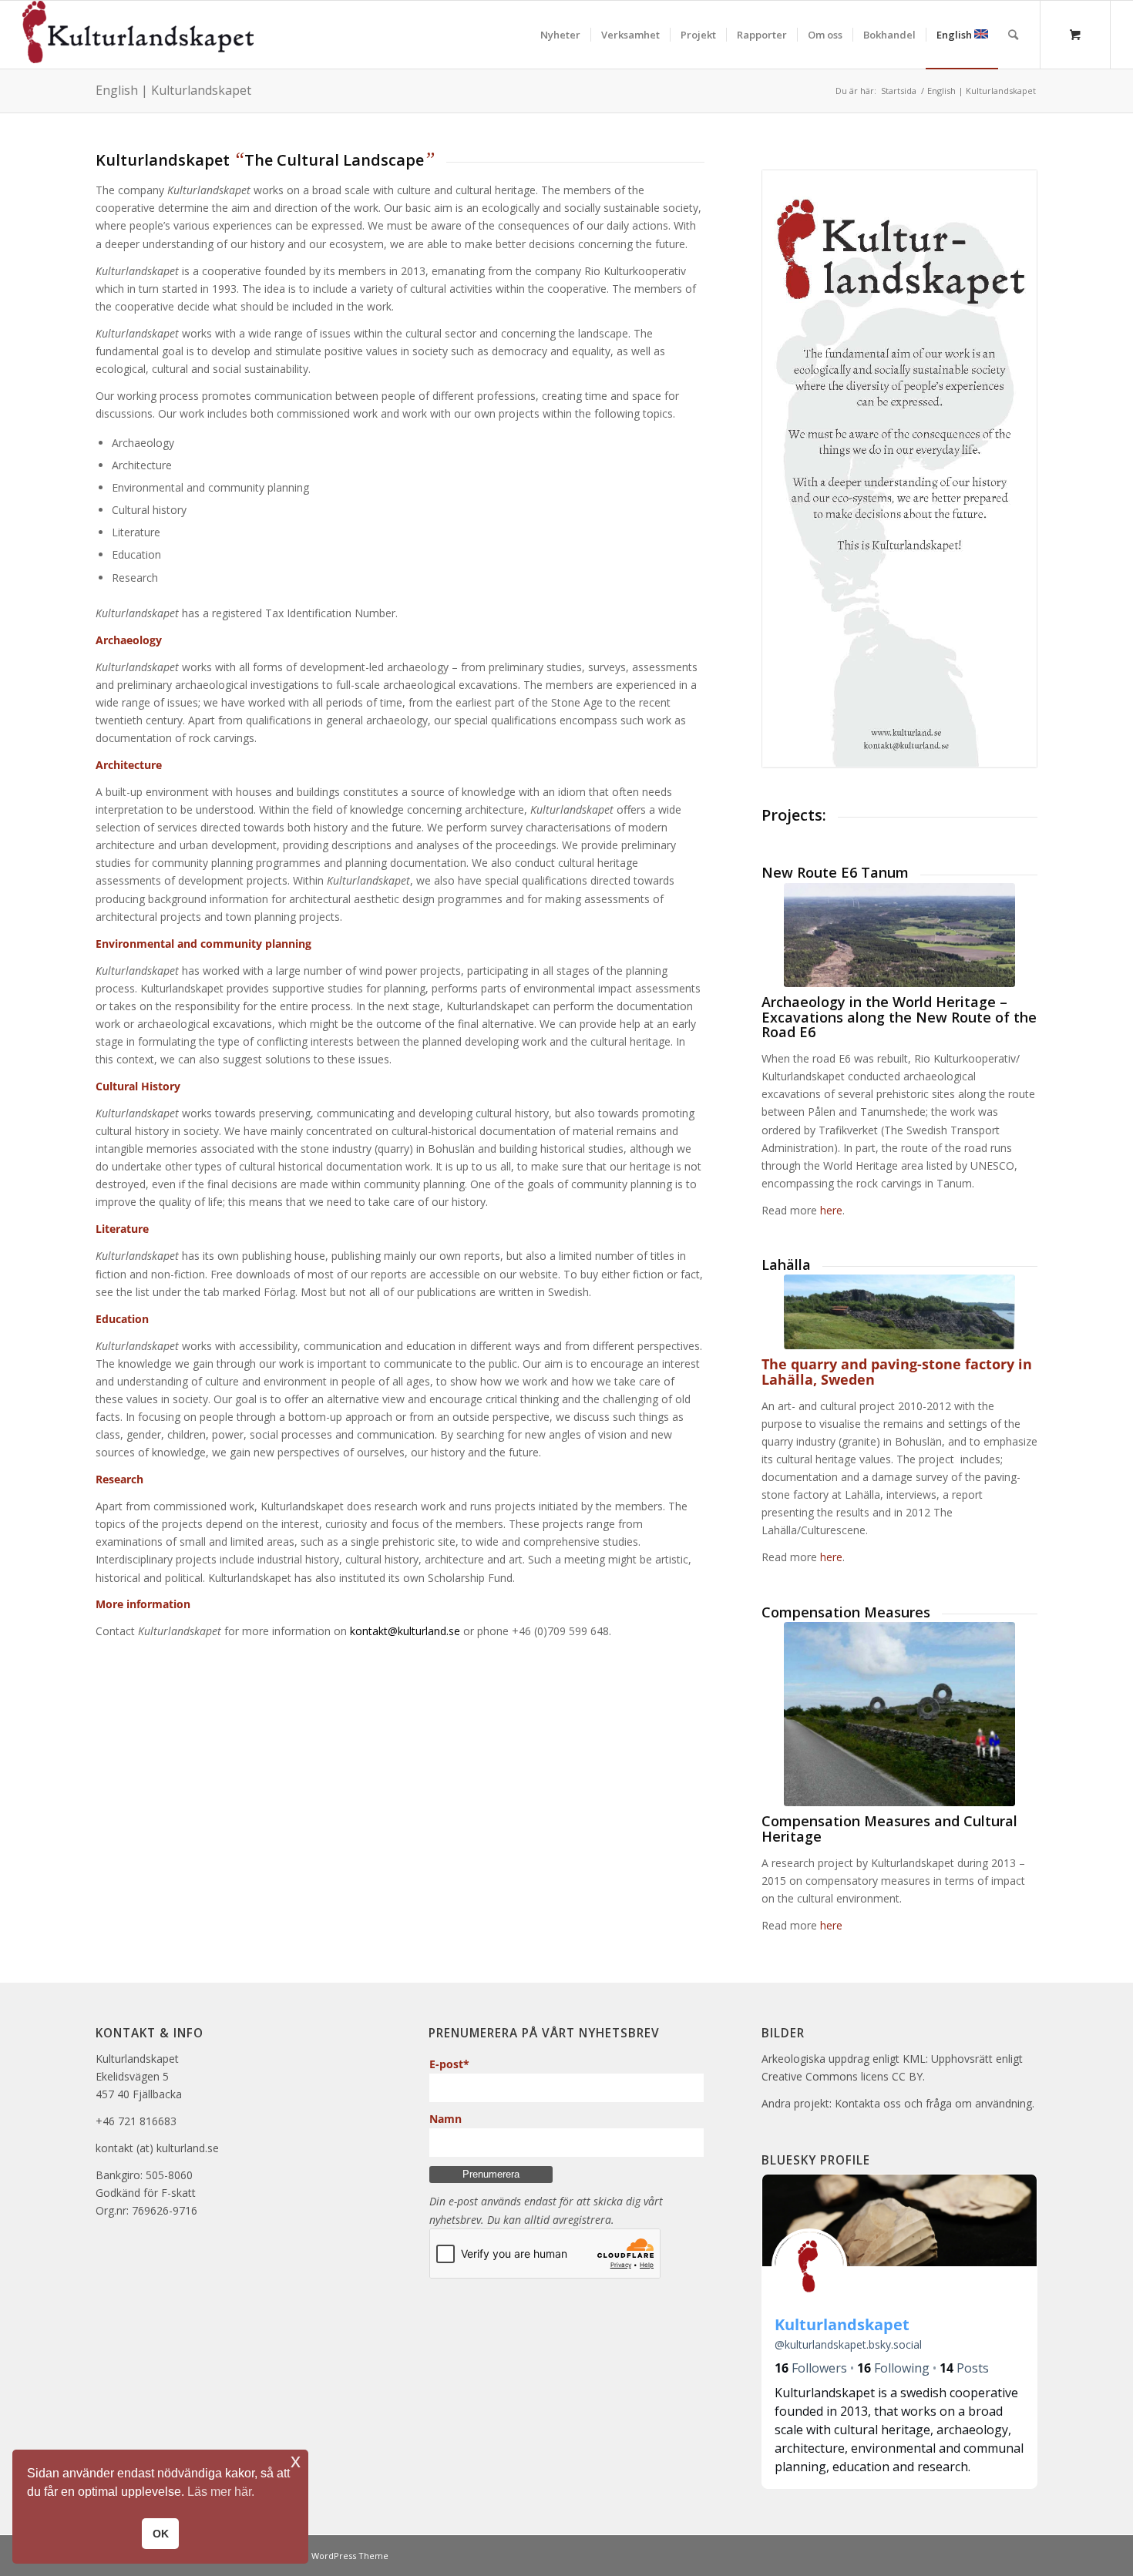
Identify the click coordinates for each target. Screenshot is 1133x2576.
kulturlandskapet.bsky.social (848, 2344)
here (831, 1210)
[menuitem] (560, 35)
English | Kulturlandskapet (173, 90)
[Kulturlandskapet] (138, 35)
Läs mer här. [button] (221, 2492)
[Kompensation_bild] (899, 1714)
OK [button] (161, 2534)
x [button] (296, 2461)
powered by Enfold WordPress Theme (309, 2556)
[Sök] (1013, 35)
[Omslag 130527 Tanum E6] (899, 935)
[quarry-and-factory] (899, 1312)
